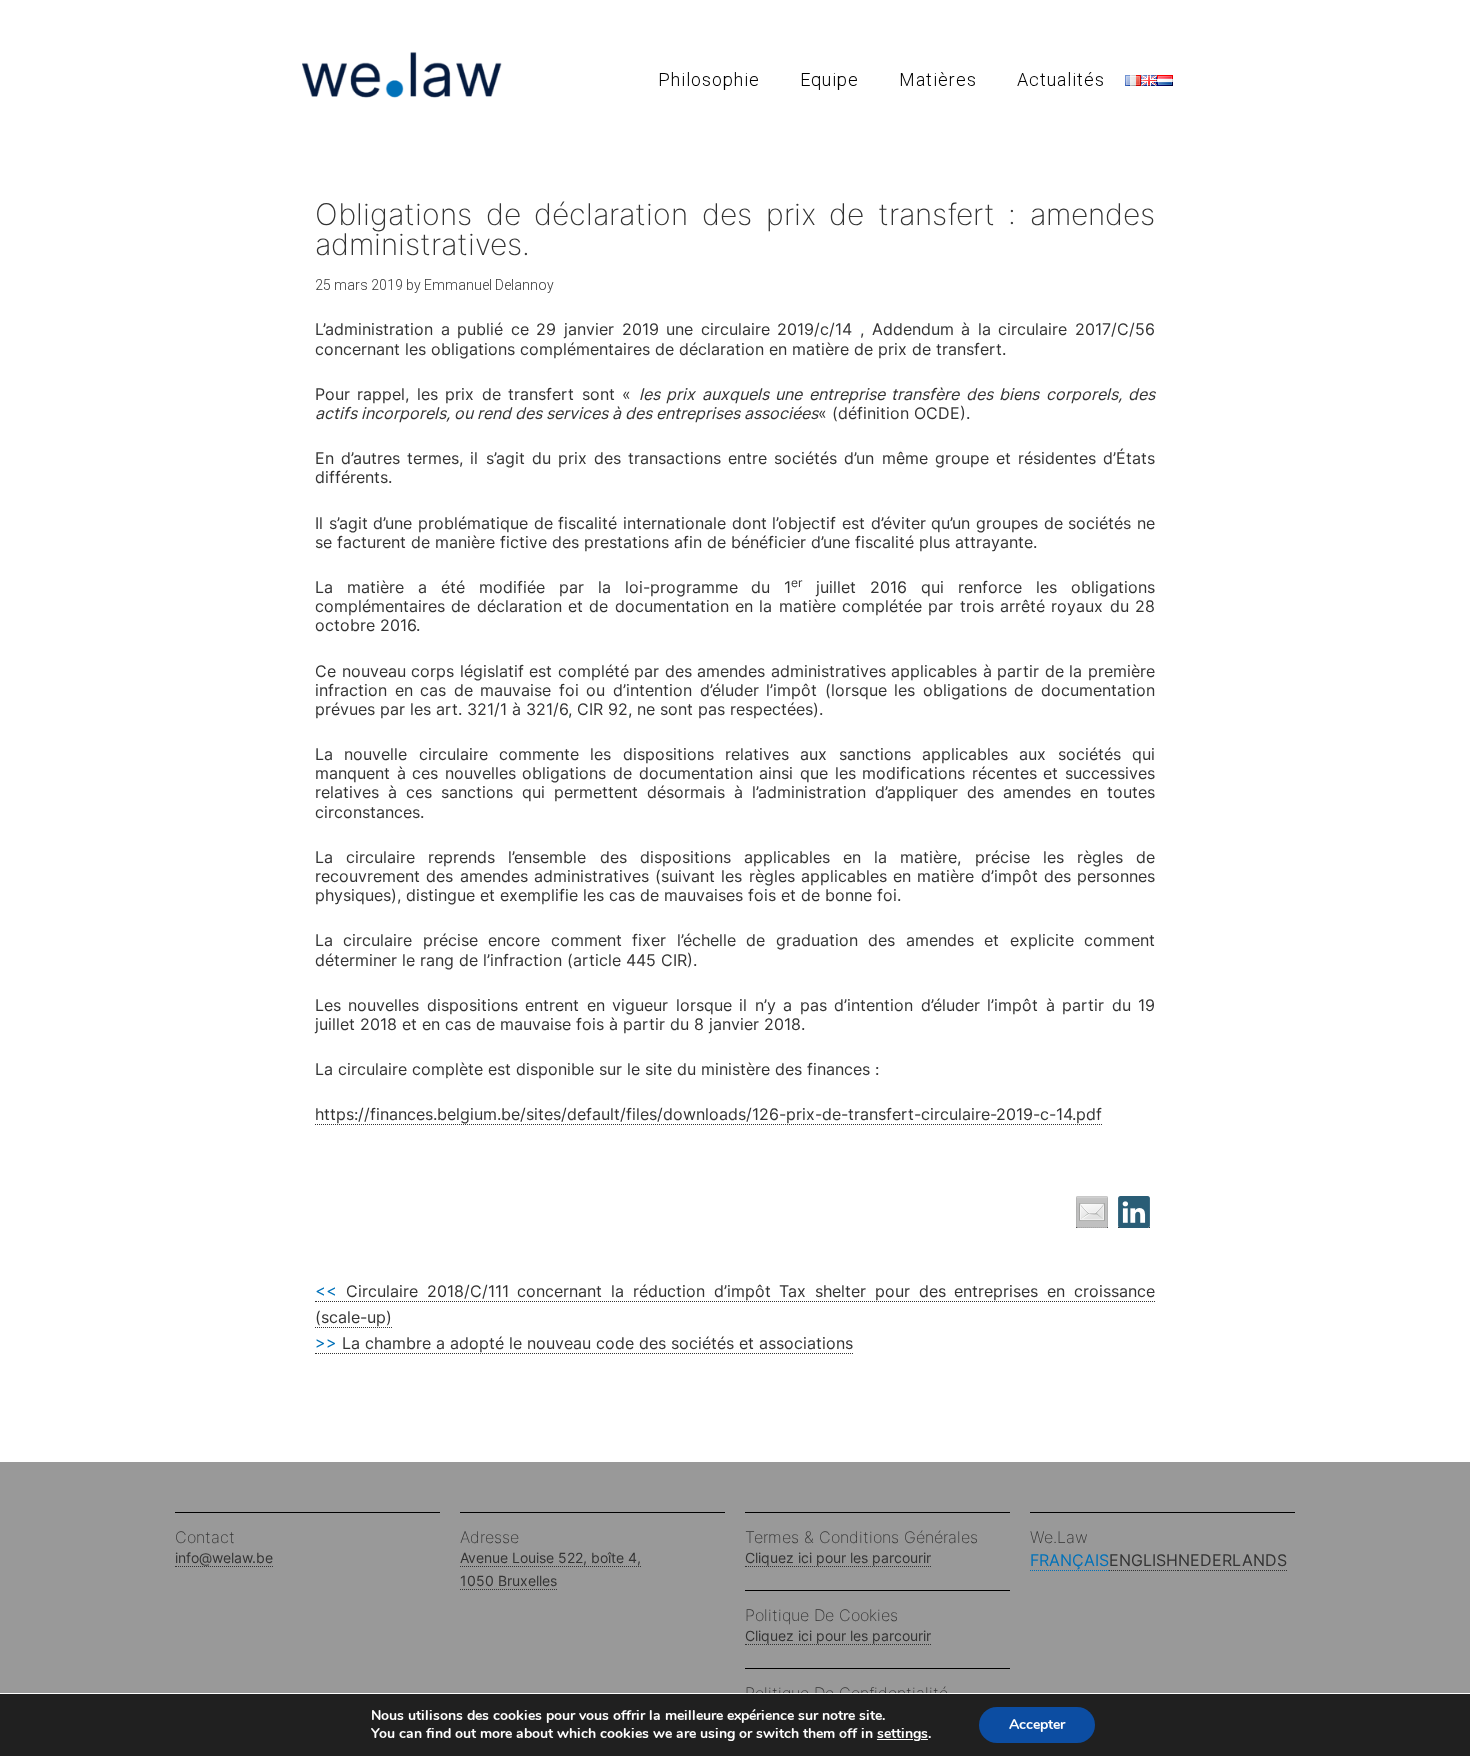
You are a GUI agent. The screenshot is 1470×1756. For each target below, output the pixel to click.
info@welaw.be (224, 1557)
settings (902, 1734)
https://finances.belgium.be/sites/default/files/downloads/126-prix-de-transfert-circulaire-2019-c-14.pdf (708, 1114)
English (1143, 1560)
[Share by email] (1092, 1212)
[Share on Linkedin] (1134, 1212)
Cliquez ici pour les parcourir (838, 1557)
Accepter (1037, 1724)
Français (1069, 1560)
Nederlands (1232, 1560)
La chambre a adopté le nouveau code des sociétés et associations (584, 1343)
